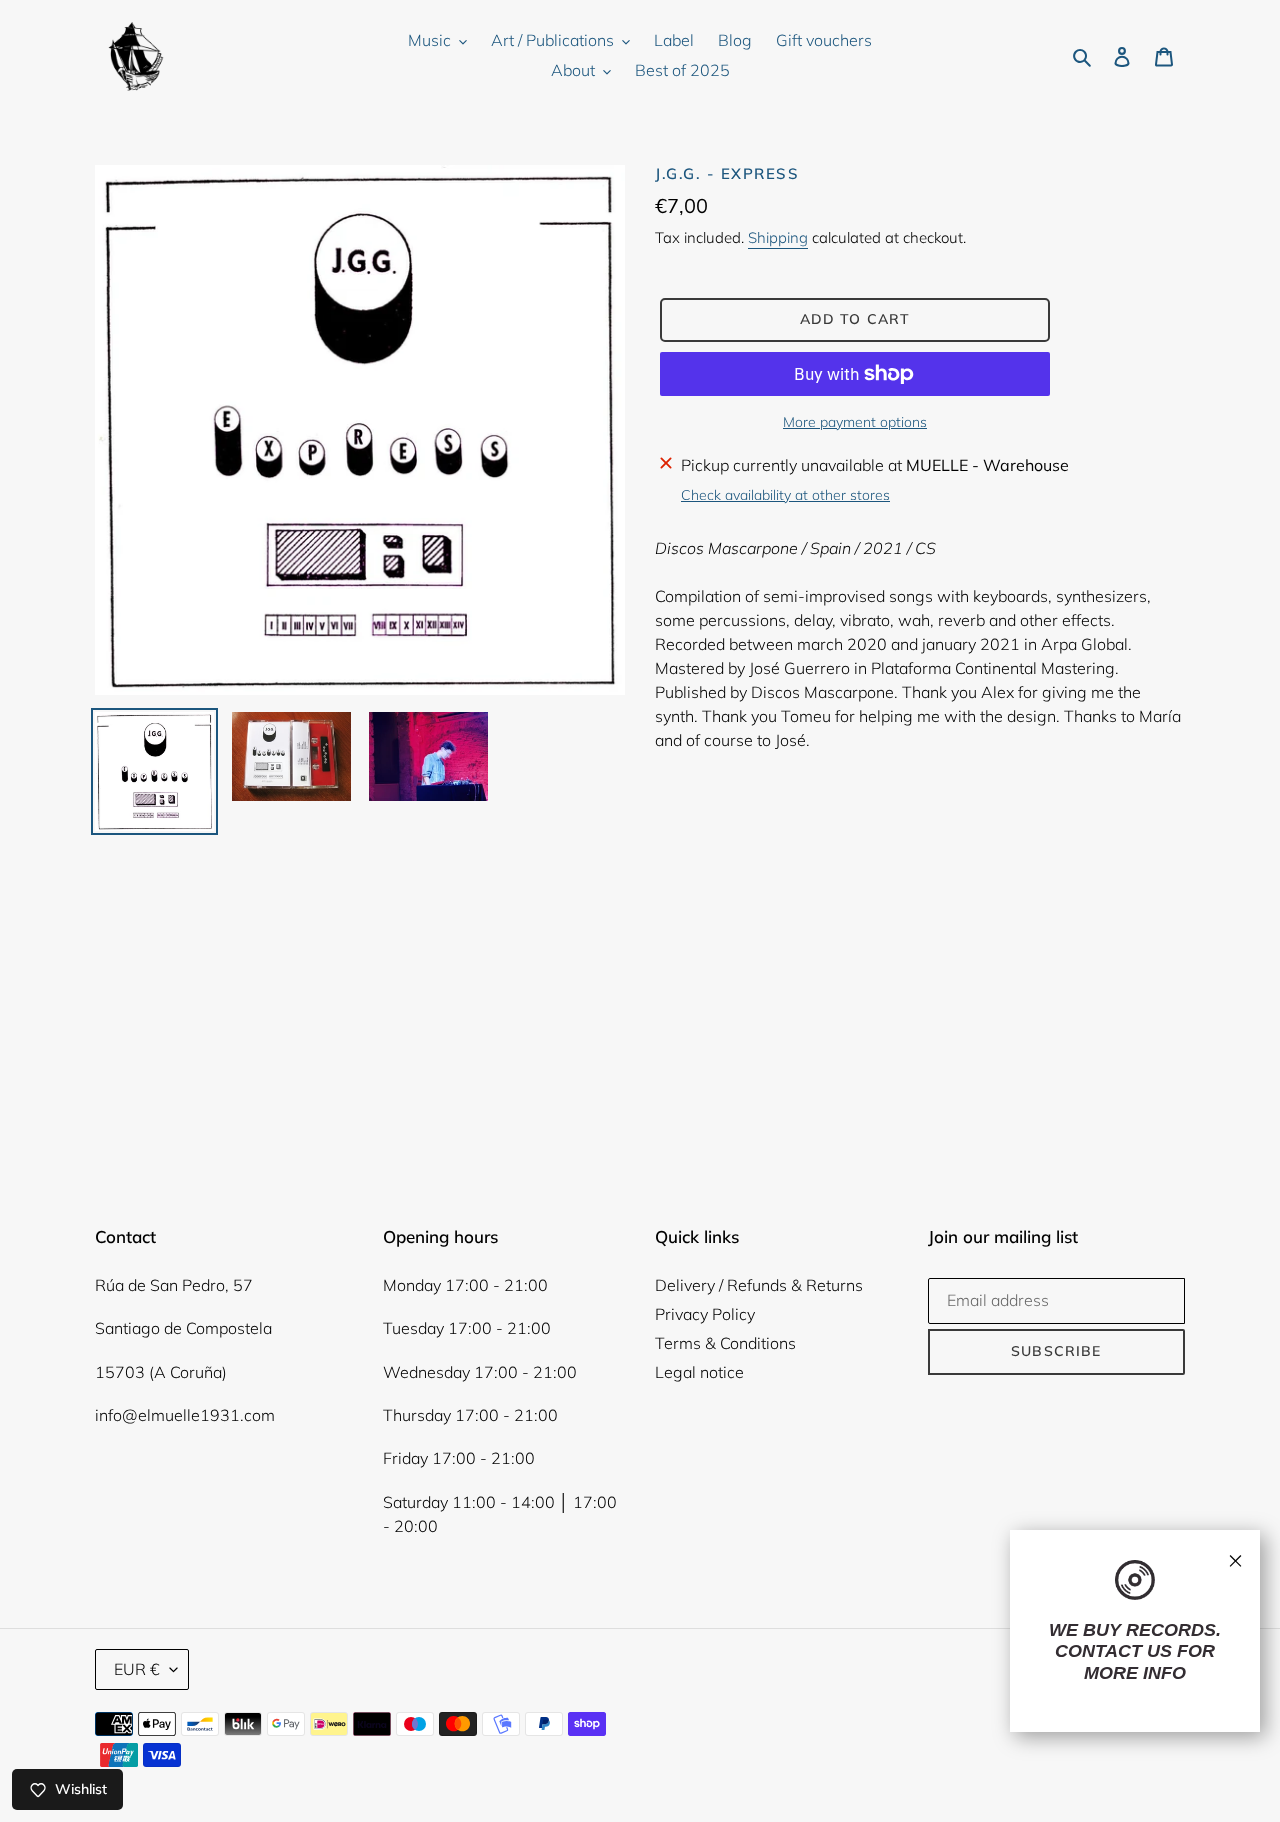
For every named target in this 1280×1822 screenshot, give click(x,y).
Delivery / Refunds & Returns (759, 1285)
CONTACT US (1113, 1651)
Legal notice (699, 1372)
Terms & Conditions (725, 1343)
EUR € (137, 1669)
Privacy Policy (705, 1314)
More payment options (855, 422)
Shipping (778, 237)
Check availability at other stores (785, 495)
